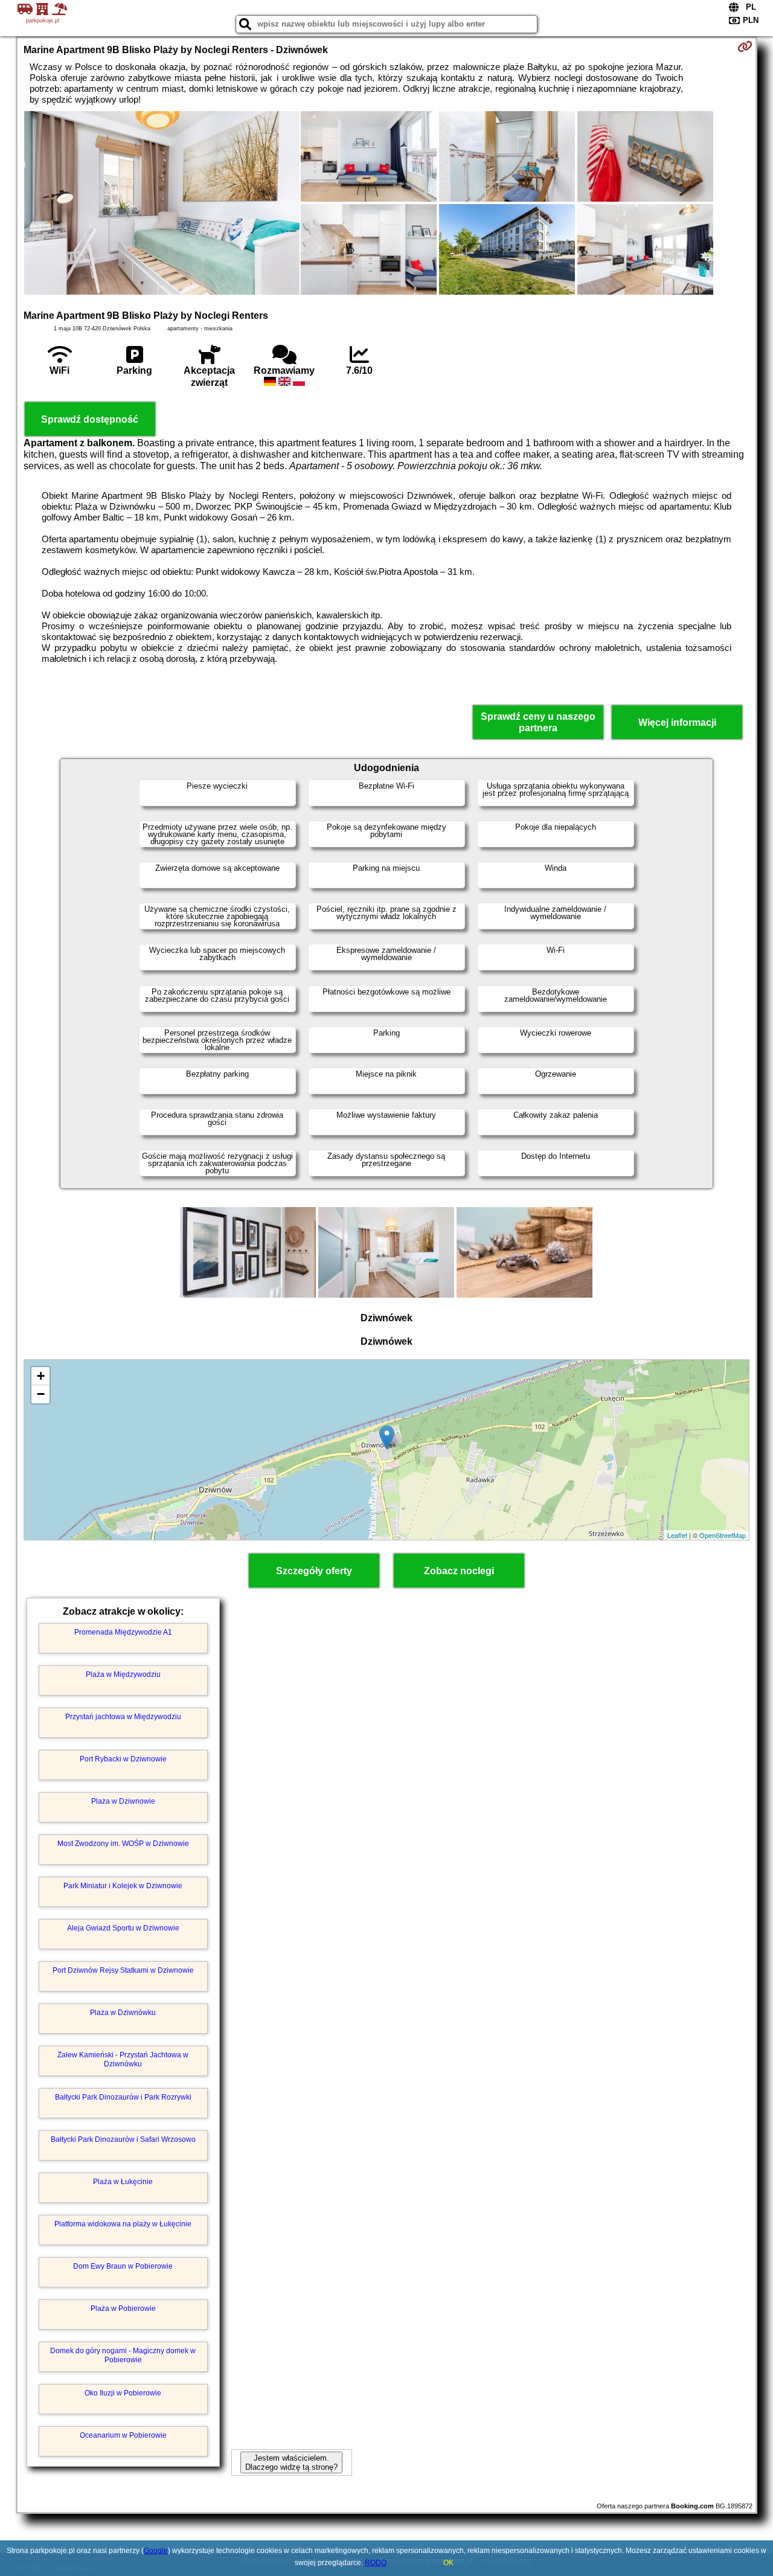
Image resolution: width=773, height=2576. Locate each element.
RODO (376, 2563)
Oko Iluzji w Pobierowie (123, 2393)
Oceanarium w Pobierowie (123, 2435)
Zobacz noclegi (459, 1571)
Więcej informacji (677, 722)
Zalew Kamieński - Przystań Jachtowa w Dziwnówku (123, 2059)
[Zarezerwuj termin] (745, 46)
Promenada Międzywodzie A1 (123, 1632)
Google (156, 2551)
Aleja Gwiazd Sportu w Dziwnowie (123, 1928)
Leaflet (677, 1535)
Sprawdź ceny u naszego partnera (538, 722)
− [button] (41, 1394)
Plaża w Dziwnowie (123, 1801)
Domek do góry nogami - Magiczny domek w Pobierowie (123, 2355)
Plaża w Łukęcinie (123, 2182)
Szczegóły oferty (314, 1571)
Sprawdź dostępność (90, 419)
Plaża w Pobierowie (123, 2308)
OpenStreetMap (723, 1535)
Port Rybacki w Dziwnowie (123, 1759)
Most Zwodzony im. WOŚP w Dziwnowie (123, 1844)
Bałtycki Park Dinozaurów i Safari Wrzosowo (123, 2139)
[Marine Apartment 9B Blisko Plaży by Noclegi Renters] (162, 204)
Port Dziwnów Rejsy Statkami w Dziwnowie (123, 1970)
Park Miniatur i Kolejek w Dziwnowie (123, 1886)
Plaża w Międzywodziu (123, 1674)
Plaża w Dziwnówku (123, 2013)
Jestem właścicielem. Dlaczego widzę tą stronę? (291, 2462)
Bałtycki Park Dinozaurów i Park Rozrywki (123, 2097)
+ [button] (41, 1376)
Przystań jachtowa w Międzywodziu (123, 1717)
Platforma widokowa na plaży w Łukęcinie (123, 2224)
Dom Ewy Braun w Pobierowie (123, 2266)
